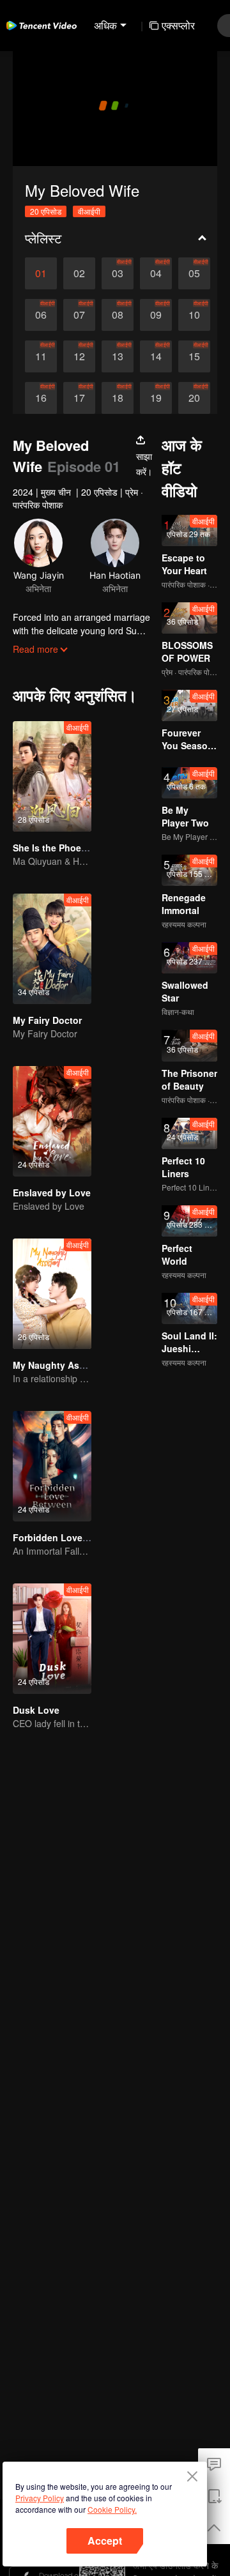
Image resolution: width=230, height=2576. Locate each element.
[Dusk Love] (52, 1639)
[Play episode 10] (194, 315)
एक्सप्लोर (178, 25)
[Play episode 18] (118, 398)
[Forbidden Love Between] (52, 1466)
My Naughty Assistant (61, 1365)
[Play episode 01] (41, 273)
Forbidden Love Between (68, 1537)
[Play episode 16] (41, 398)
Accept (105, 2541)
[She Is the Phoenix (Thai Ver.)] (52, 776)
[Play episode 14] (156, 356)
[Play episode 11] (41, 356)
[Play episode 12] (79, 356)
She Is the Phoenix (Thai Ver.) (77, 848)
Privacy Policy (40, 2498)
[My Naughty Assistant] (52, 1294)
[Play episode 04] (156, 273)
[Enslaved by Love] (52, 1121)
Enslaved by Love (52, 1193)
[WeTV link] (42, 26)
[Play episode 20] (194, 398)
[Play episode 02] (79, 273)
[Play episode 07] (79, 315)
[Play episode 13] (118, 356)
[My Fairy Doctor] (52, 949)
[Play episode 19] (156, 398)
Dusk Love (36, 1710)
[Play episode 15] (194, 356)
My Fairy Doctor (47, 1020)
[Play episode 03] (118, 273)
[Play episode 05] (194, 273)
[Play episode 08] (118, 315)
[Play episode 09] (156, 315)
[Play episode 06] (41, 315)
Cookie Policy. (112, 2509)
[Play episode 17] (79, 398)
